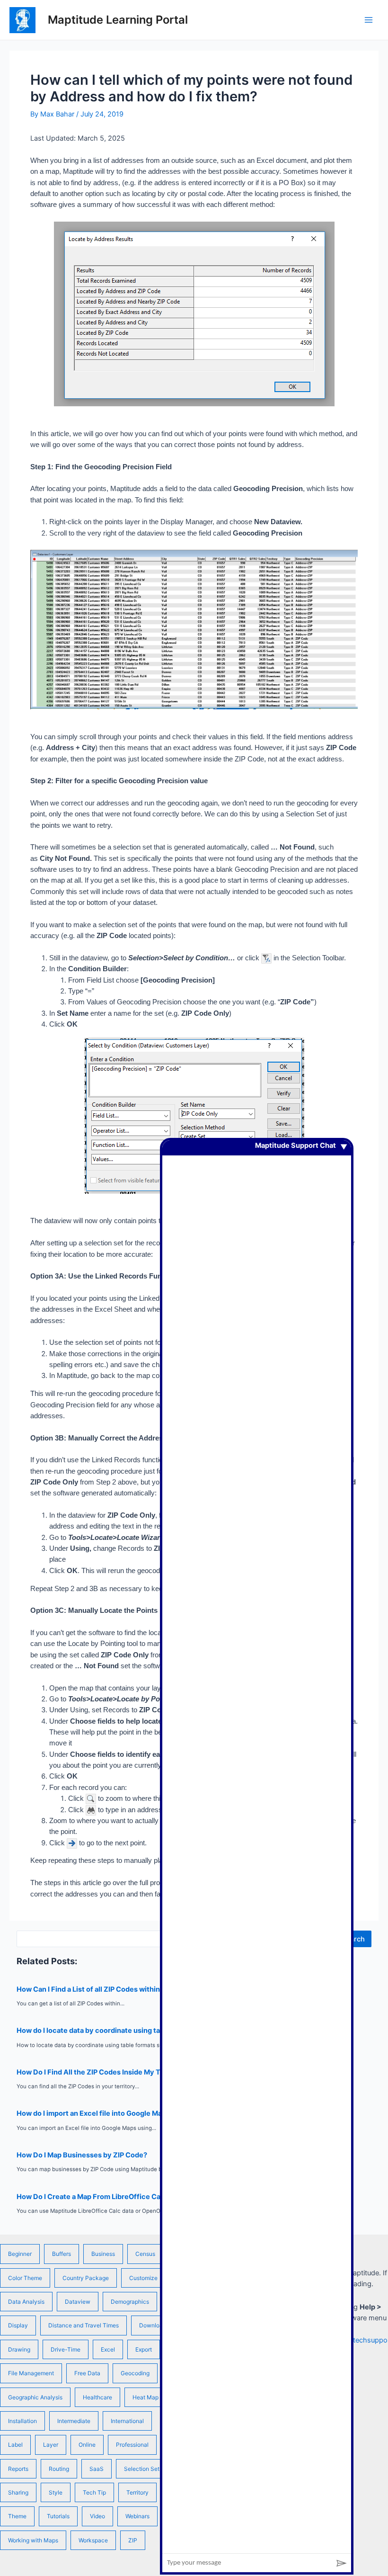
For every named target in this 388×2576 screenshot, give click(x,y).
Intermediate (74, 2421)
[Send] (342, 2563)
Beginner (20, 2254)
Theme (17, 2516)
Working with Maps (33, 2540)
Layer (51, 2445)
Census (145, 2254)
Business (103, 2254)
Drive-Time (66, 2349)
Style (56, 2492)
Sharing (18, 2492)
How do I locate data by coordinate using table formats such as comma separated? (154, 2030)
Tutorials (58, 2516)
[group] (257, 1847)
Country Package (86, 2278)
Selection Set (142, 2469)
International (127, 2421)
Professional (132, 2445)
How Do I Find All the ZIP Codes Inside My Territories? (106, 2072)
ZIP (133, 2540)
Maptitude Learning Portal (118, 20)
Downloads (154, 2325)
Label (15, 2445)
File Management (31, 2373)
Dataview (78, 2302)
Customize (143, 2278)
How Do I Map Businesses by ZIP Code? (82, 2155)
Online (87, 2445)
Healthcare (97, 2397)
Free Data (87, 2373)
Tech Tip (94, 2492)
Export (144, 2349)
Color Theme (25, 2278)
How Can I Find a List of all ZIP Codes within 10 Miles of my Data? (123, 1989)
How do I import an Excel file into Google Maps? (95, 2113)
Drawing (19, 2349)
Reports (18, 2469)
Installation (22, 2421)
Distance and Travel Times (84, 2325)
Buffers (62, 2254)
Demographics (130, 2302)
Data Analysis (26, 2302)
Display (18, 2325)
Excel (108, 2349)
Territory (137, 2492)
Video (97, 2516)
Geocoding (135, 2373)
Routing (59, 2469)
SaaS (97, 2469)
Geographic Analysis (35, 2397)
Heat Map (145, 2397)
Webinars (137, 2516)
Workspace (93, 2540)
